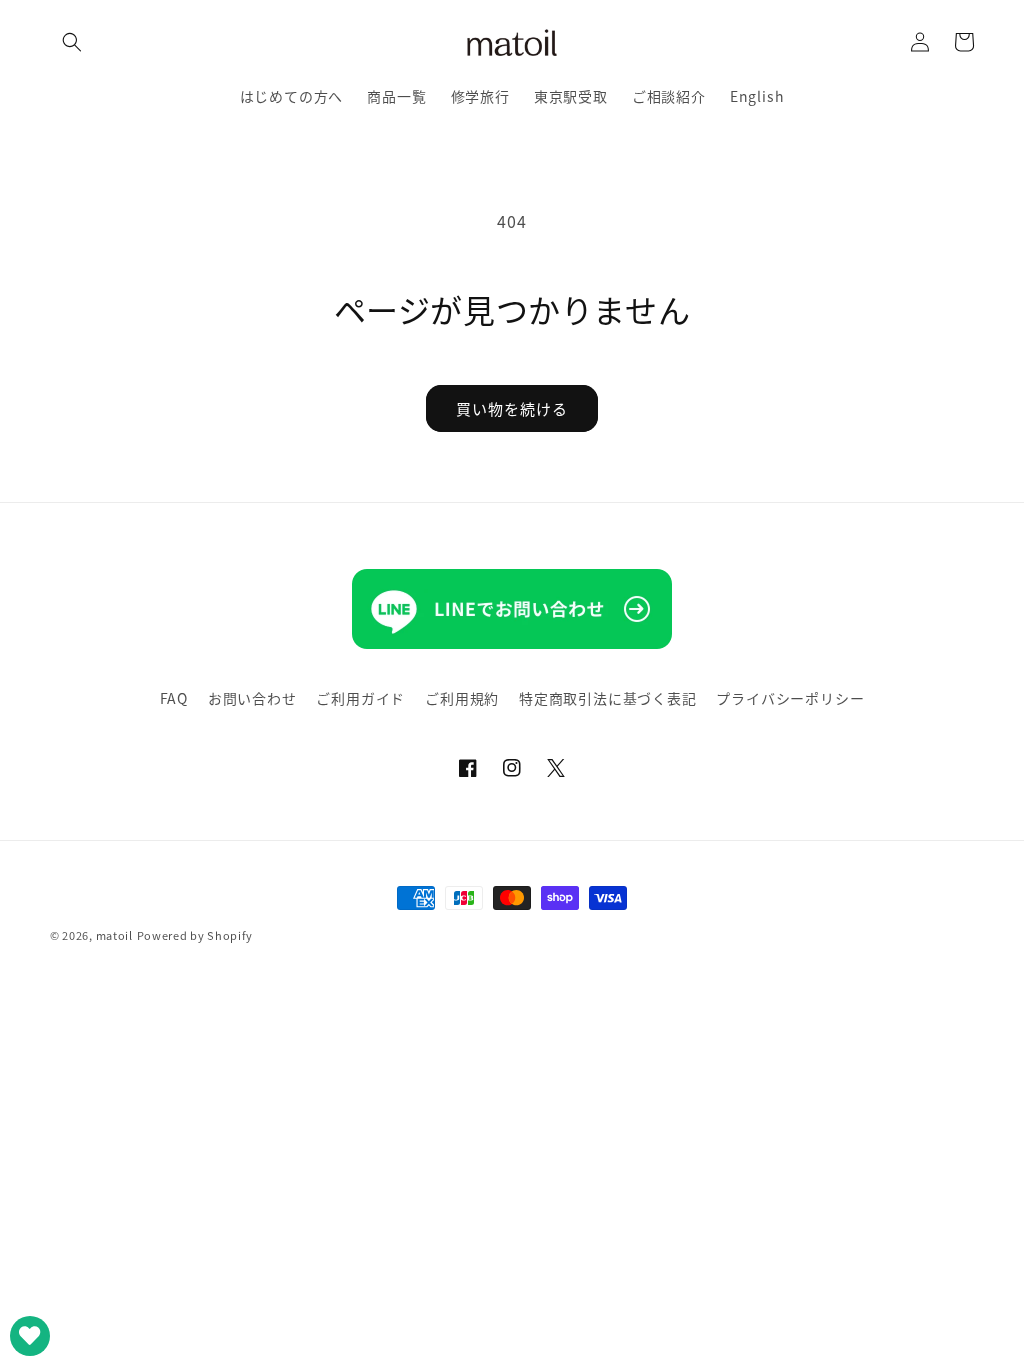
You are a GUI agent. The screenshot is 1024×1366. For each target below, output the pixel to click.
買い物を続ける (512, 408)
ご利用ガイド (360, 698)
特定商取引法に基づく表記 (608, 698)
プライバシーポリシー (790, 698)
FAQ (174, 698)
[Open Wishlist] (30, 1336)
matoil (114, 935)
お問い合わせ (252, 698)
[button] (72, 42)
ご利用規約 (462, 698)
